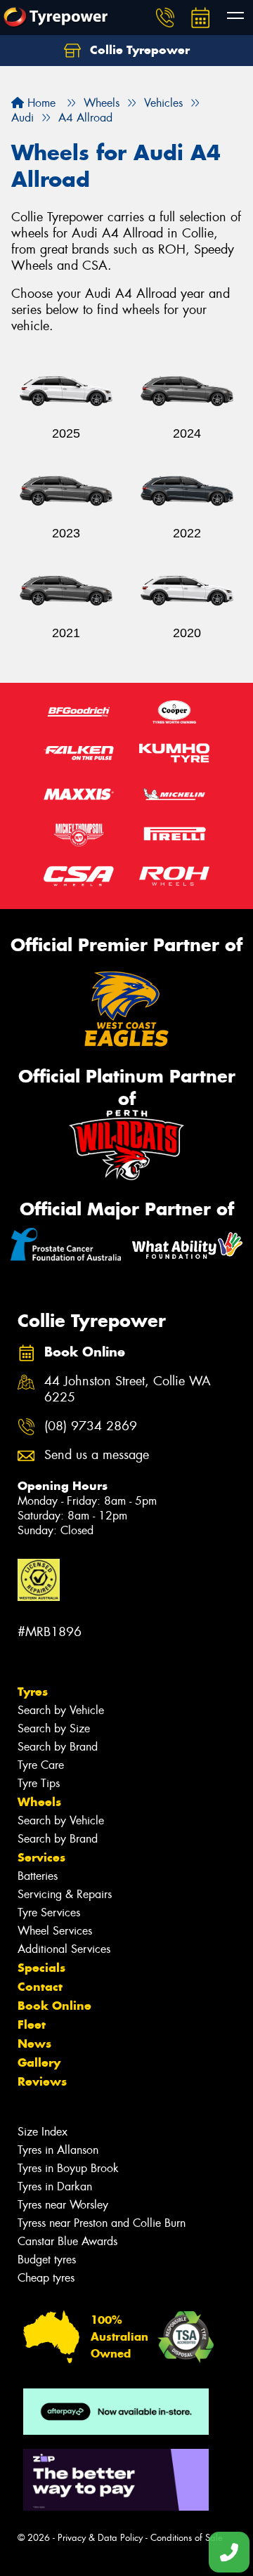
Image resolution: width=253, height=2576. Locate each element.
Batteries (38, 1876)
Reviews (42, 2081)
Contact (40, 1987)
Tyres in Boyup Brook (68, 2168)
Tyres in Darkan (55, 2186)
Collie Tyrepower (138, 50)
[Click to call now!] (165, 18)
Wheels (39, 1802)
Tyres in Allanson (58, 2150)
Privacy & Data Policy (100, 2538)
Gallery (39, 2062)
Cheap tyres (46, 2278)
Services (41, 1857)
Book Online (54, 2006)
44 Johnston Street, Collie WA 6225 (128, 1390)
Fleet (32, 2025)
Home (40, 103)
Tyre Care (41, 1765)
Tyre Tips (39, 1783)
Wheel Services (55, 1931)
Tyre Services (49, 1913)
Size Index (43, 2132)
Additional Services (64, 1949)
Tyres (33, 1692)
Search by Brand (58, 1747)
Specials (41, 1968)
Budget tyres (47, 2260)
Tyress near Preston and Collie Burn (102, 2223)
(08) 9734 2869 (91, 1426)
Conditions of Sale (187, 2538)
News (34, 2044)
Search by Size (54, 1728)
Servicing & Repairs (65, 1894)
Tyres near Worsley (63, 2205)
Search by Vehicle (61, 1710)
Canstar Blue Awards (67, 2241)
